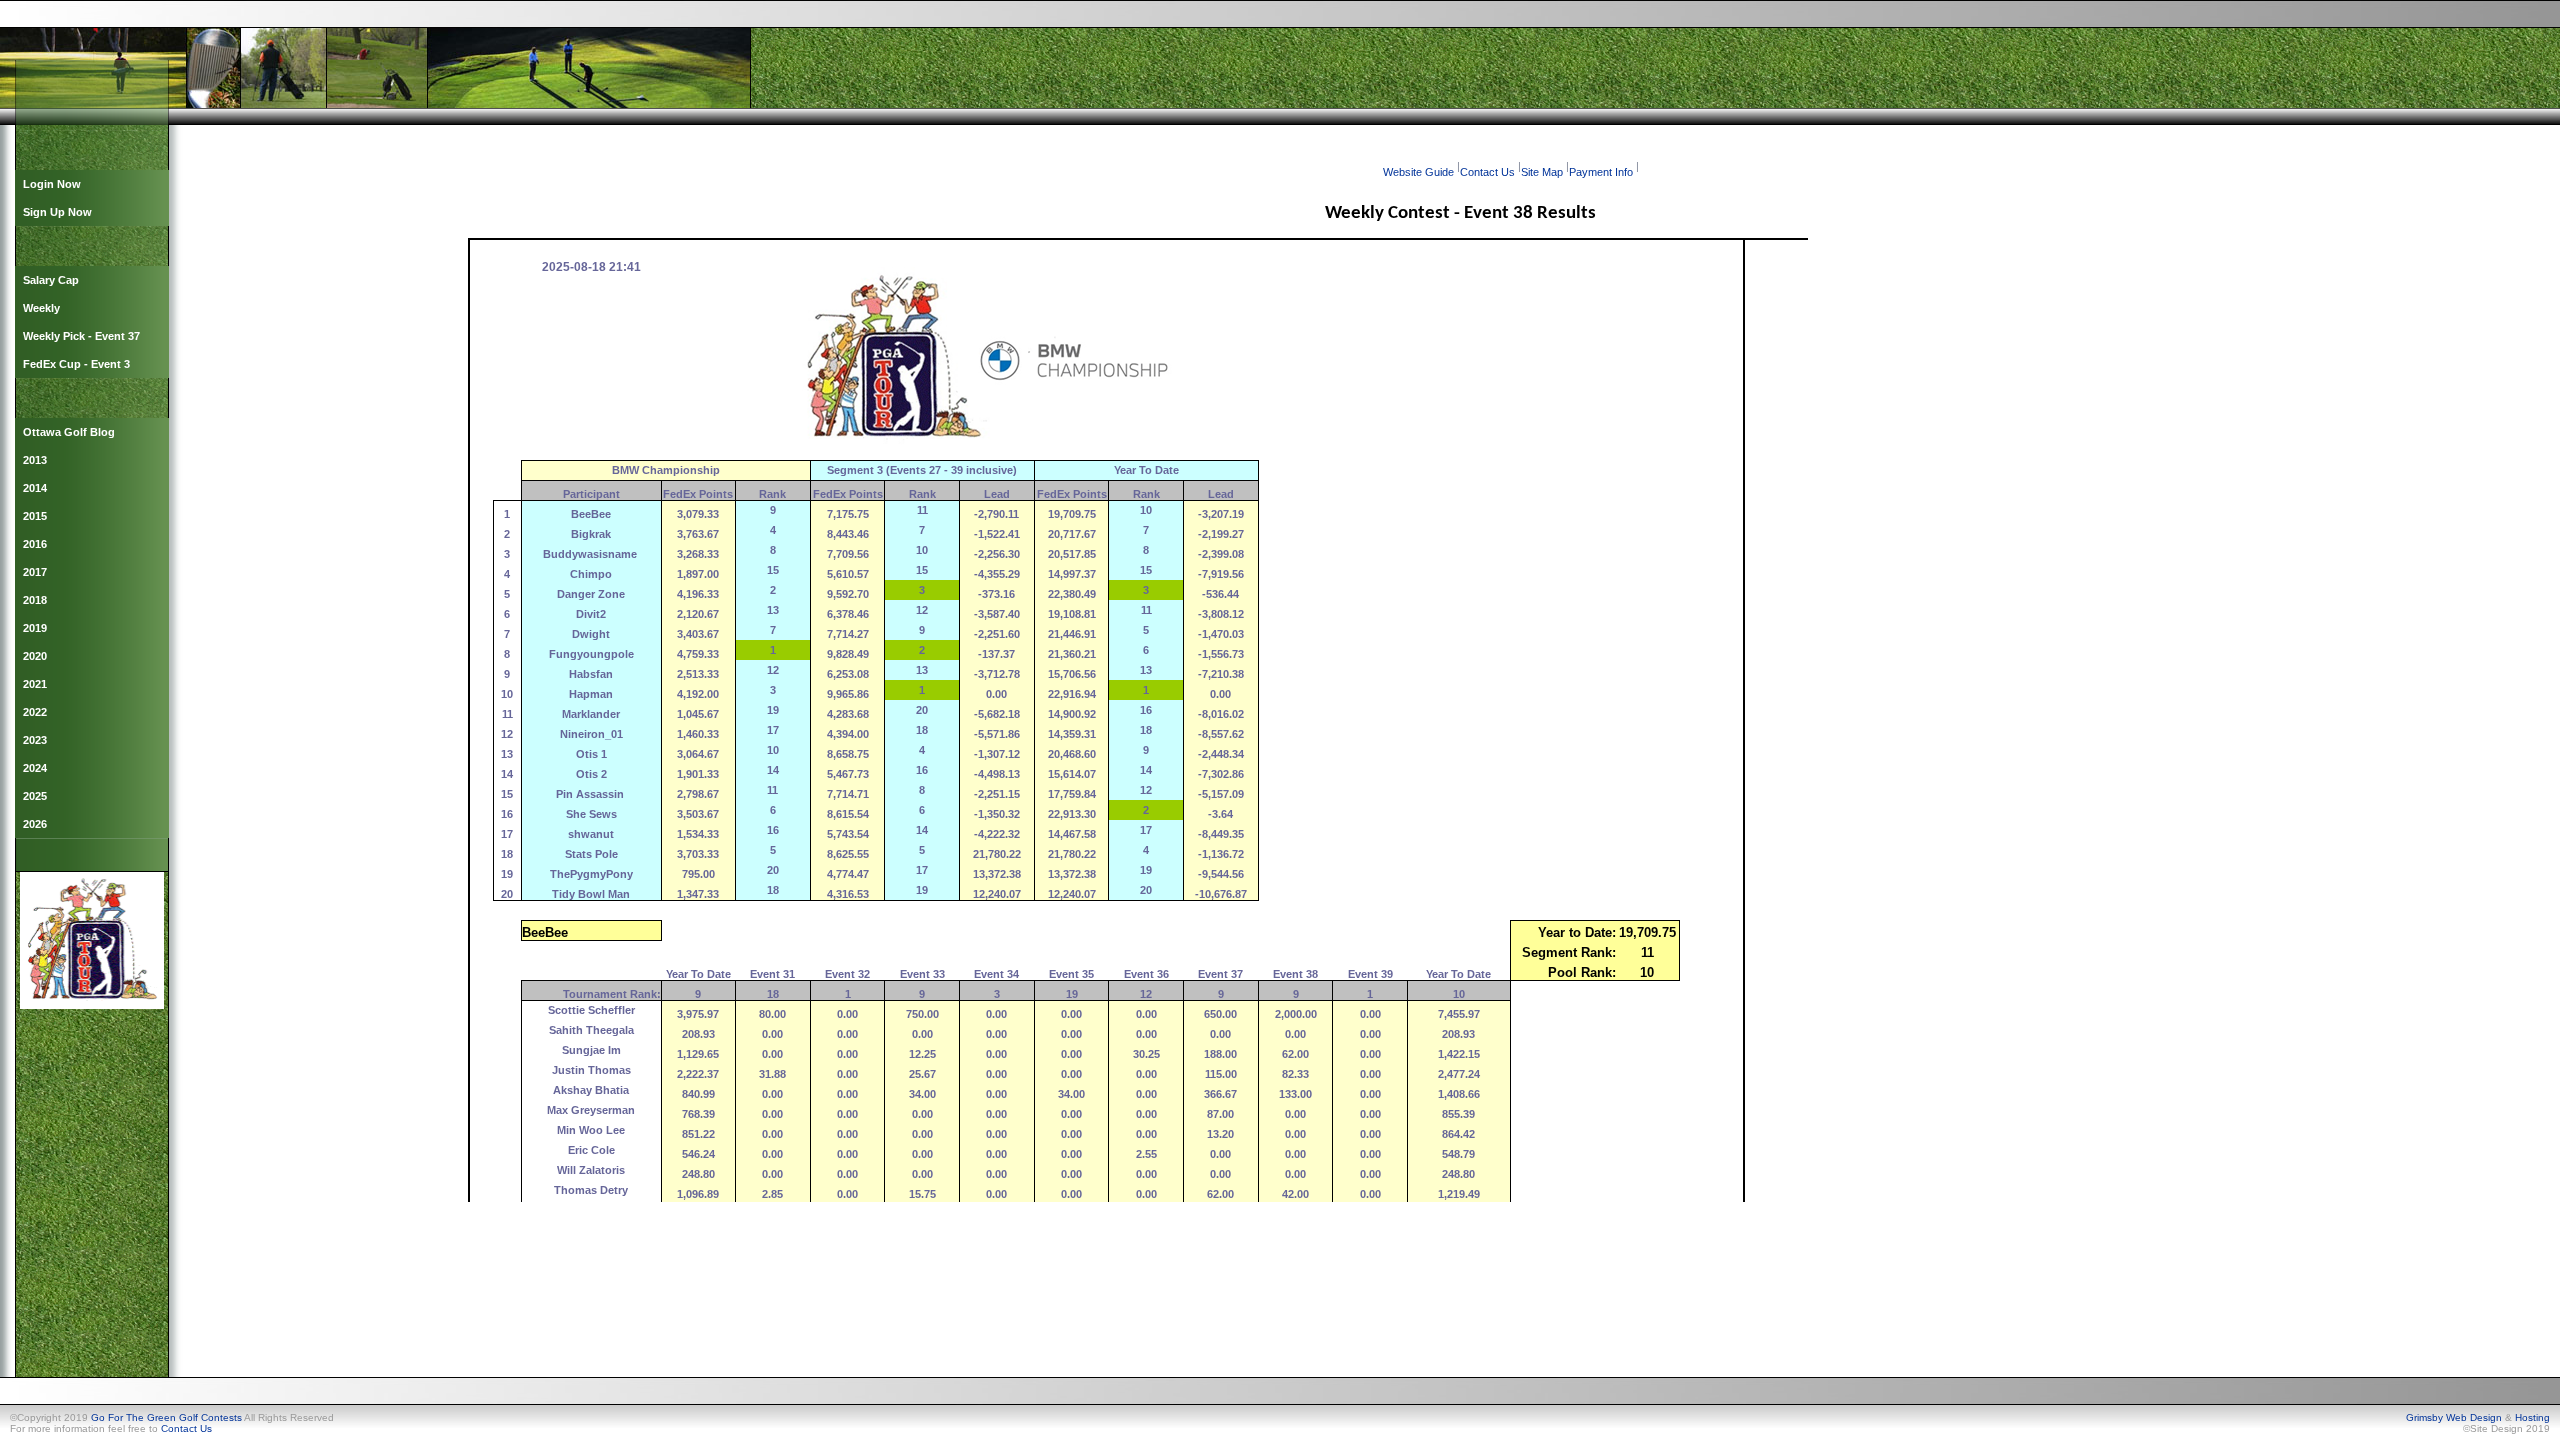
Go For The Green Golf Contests (166, 1417)
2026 (35, 824)
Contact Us (1487, 172)
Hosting (2532, 1417)
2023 (35, 740)
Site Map (1542, 172)
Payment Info (1601, 172)
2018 (35, 600)
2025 (35, 796)
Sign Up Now (57, 212)
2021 (35, 684)
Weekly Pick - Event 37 (81, 336)
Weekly (41, 308)
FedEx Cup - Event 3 (76, 364)
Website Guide (1418, 172)
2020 (35, 656)
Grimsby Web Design (2454, 1417)
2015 (35, 516)
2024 (35, 768)
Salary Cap (51, 280)
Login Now (52, 184)
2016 (35, 544)
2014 (35, 488)
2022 (35, 712)
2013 (35, 460)
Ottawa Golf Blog (69, 432)
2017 (35, 572)
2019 (35, 628)
